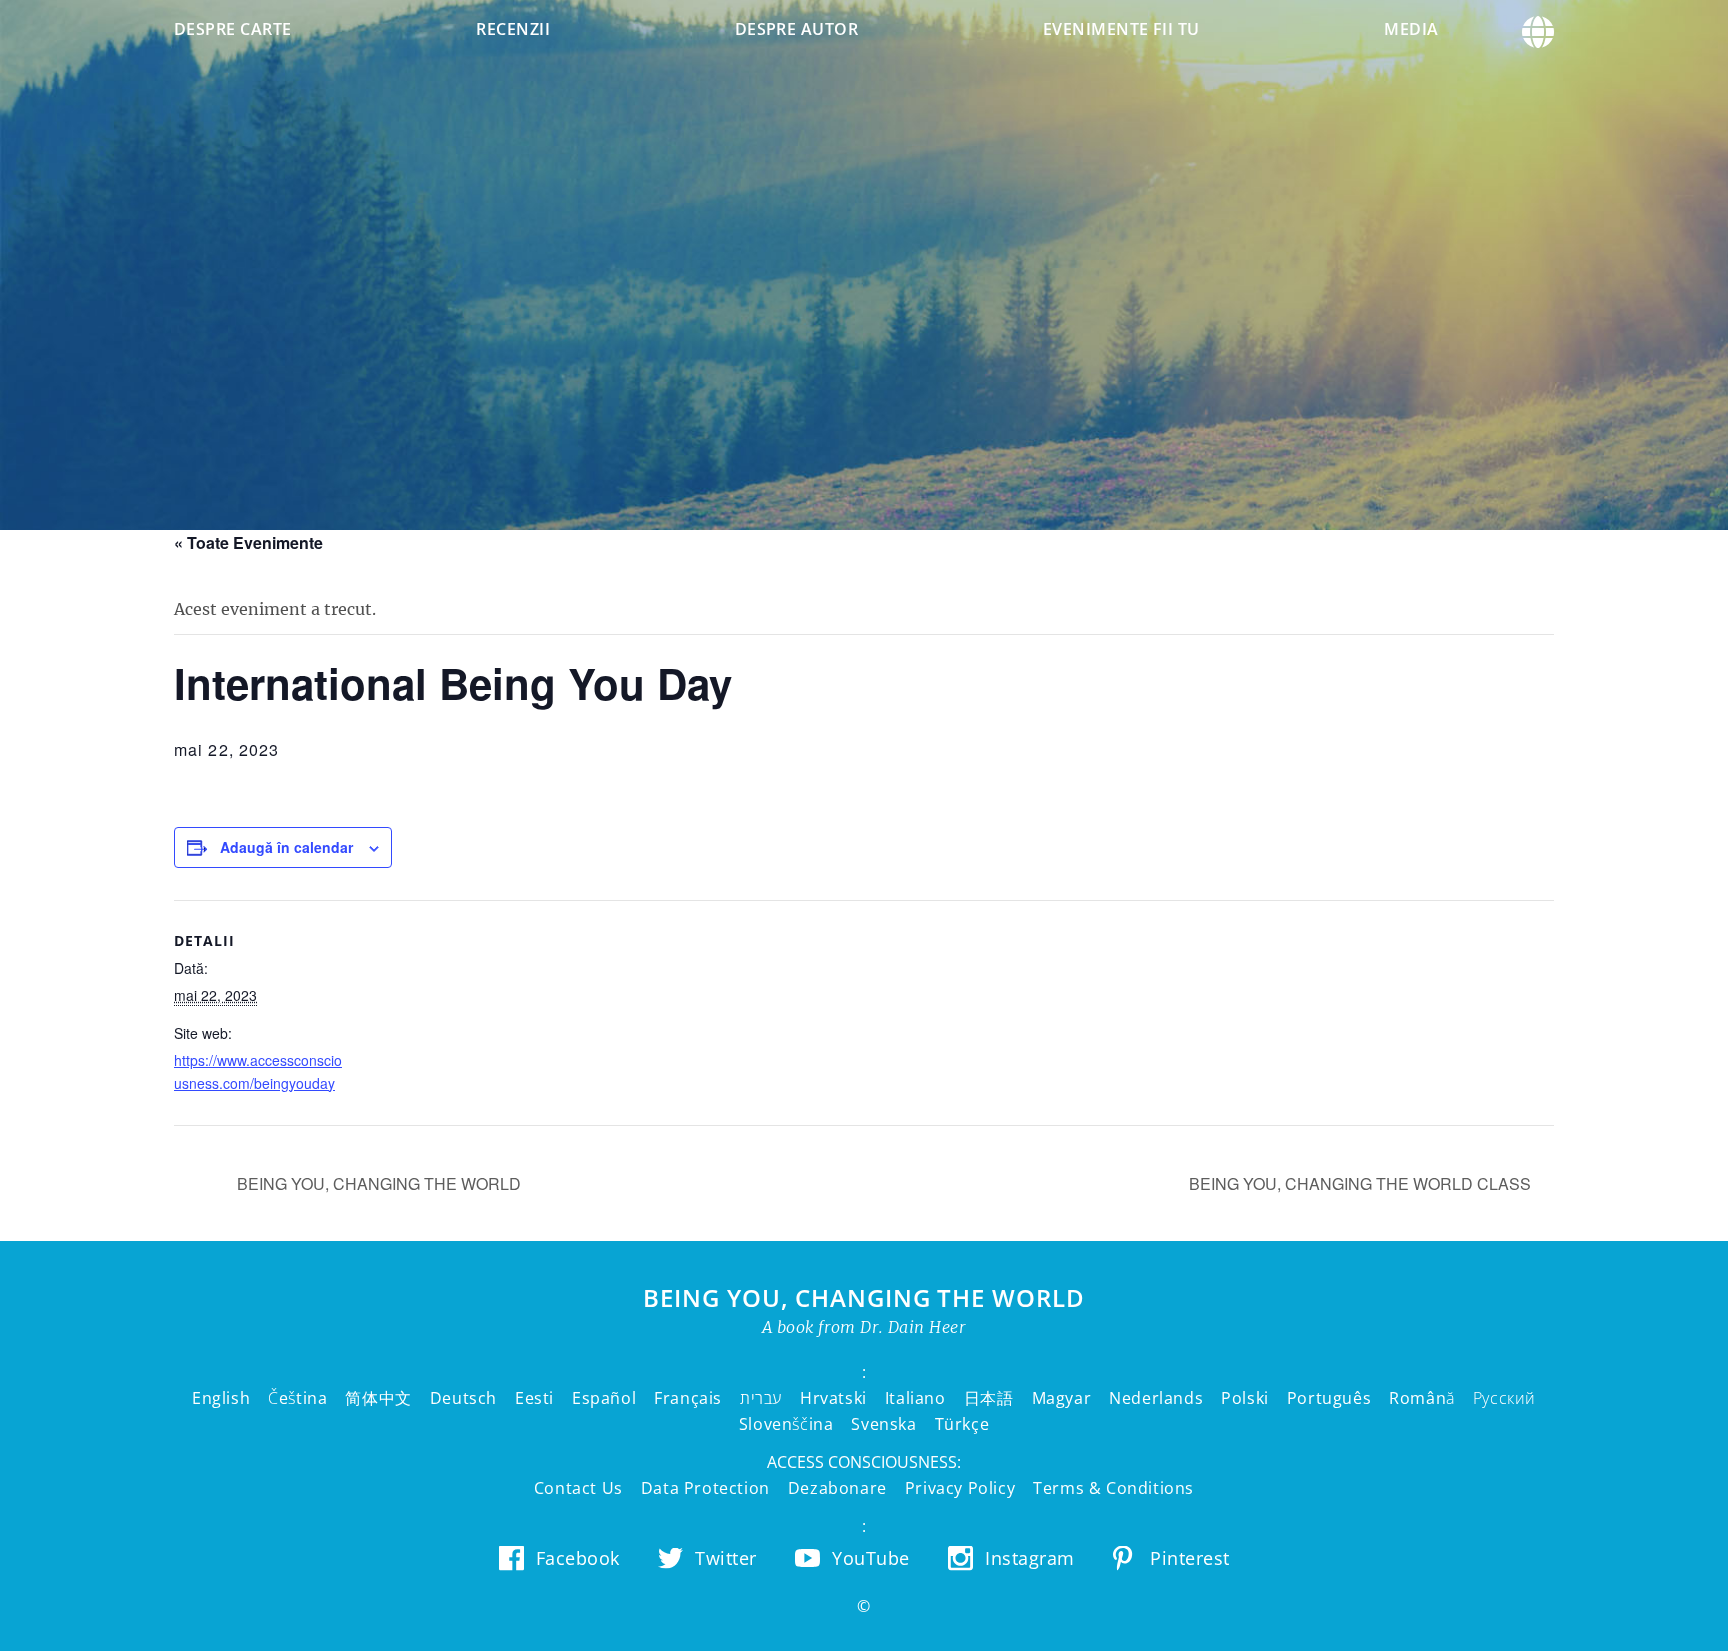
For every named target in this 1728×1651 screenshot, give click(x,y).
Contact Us (578, 1488)
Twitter (726, 1558)
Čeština (297, 1398)
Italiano (915, 1398)
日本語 (989, 1398)
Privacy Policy (960, 1488)
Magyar (1062, 1398)
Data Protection (705, 1488)
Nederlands (1156, 1398)
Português (1329, 1398)
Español (604, 1398)
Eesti (534, 1398)
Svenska (883, 1424)
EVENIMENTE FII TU (1121, 29)
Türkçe (962, 1424)
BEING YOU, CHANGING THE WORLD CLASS (1362, 1183)
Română (1422, 1398)
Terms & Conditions (1113, 1488)
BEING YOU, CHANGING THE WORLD (377, 1183)
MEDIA (1411, 29)
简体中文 (378, 1398)
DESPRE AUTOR (797, 29)
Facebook (578, 1558)
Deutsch (463, 1398)
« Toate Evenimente (248, 542)
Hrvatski (833, 1398)
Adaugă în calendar (286, 847)
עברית (761, 1398)
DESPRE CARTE (233, 29)
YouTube (871, 1558)
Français (688, 1398)
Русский (1504, 1398)
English (221, 1398)
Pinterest (1190, 1558)
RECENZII (513, 29)
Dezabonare (837, 1488)
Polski (1245, 1398)
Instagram (1030, 1558)
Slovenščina (786, 1424)
